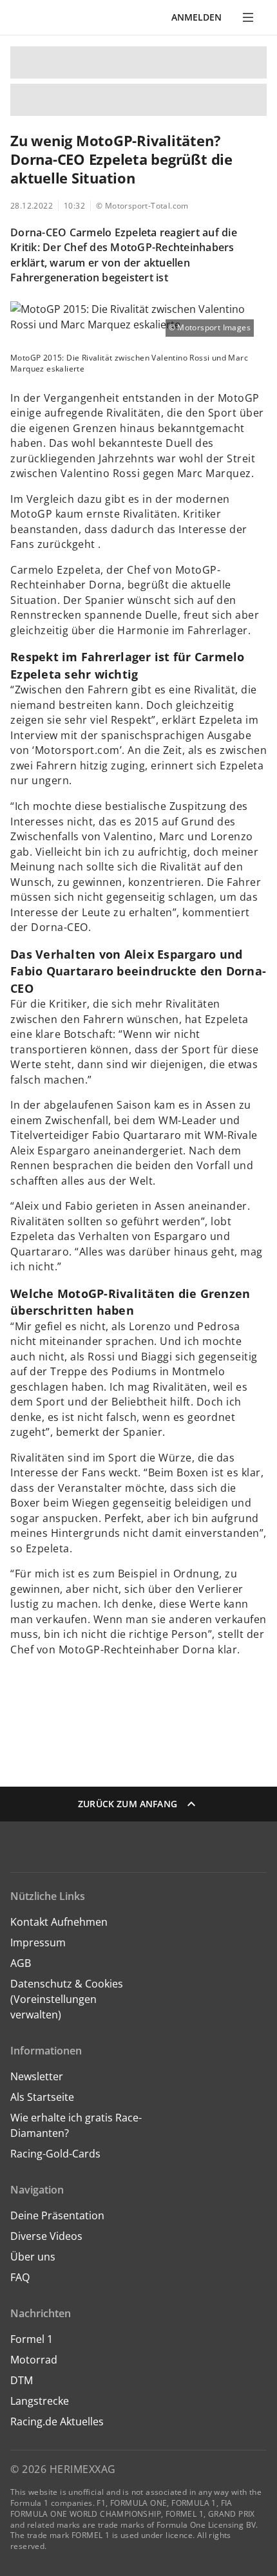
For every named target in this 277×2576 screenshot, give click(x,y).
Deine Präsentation (59, 2215)
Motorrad (34, 2360)
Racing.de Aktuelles (57, 2421)
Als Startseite (42, 2097)
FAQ (20, 2277)
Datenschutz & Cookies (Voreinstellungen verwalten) (67, 1999)
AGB (21, 1963)
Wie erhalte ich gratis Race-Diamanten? (76, 2125)
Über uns (33, 2257)
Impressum (38, 1942)
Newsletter (37, 2076)
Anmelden (196, 17)
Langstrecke (40, 2401)
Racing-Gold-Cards (55, 2154)
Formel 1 (32, 2339)
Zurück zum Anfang (128, 1804)
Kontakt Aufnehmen (59, 1922)
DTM (22, 2380)
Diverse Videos (46, 2236)
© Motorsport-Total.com (142, 206)
